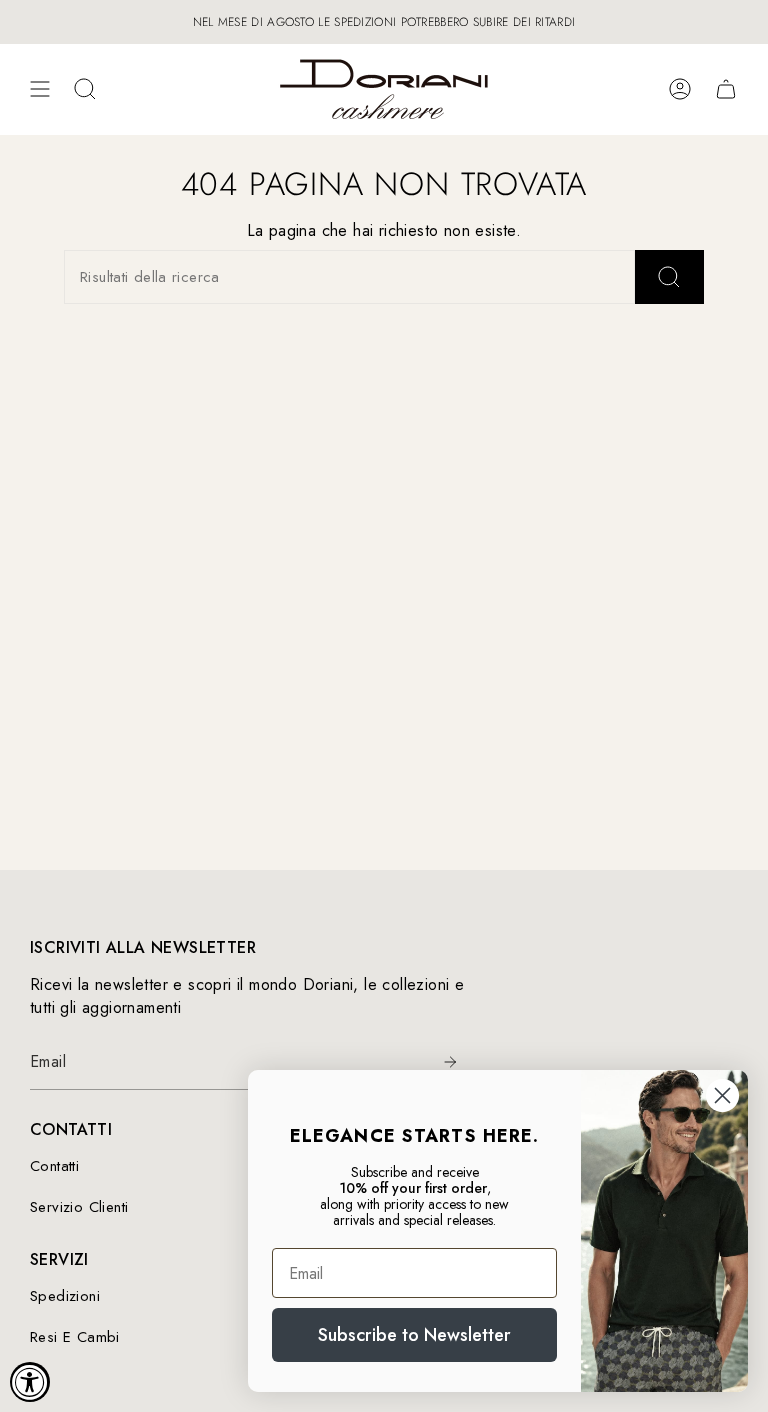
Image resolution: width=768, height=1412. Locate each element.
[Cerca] (669, 277)
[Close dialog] (722, 1095)
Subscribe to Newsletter (414, 1335)
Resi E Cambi (75, 1337)
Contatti (54, 1166)
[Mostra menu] (40, 89)
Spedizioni (65, 1296)
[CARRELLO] (726, 89)
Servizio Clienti (79, 1207)
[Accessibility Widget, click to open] (30, 1382)
